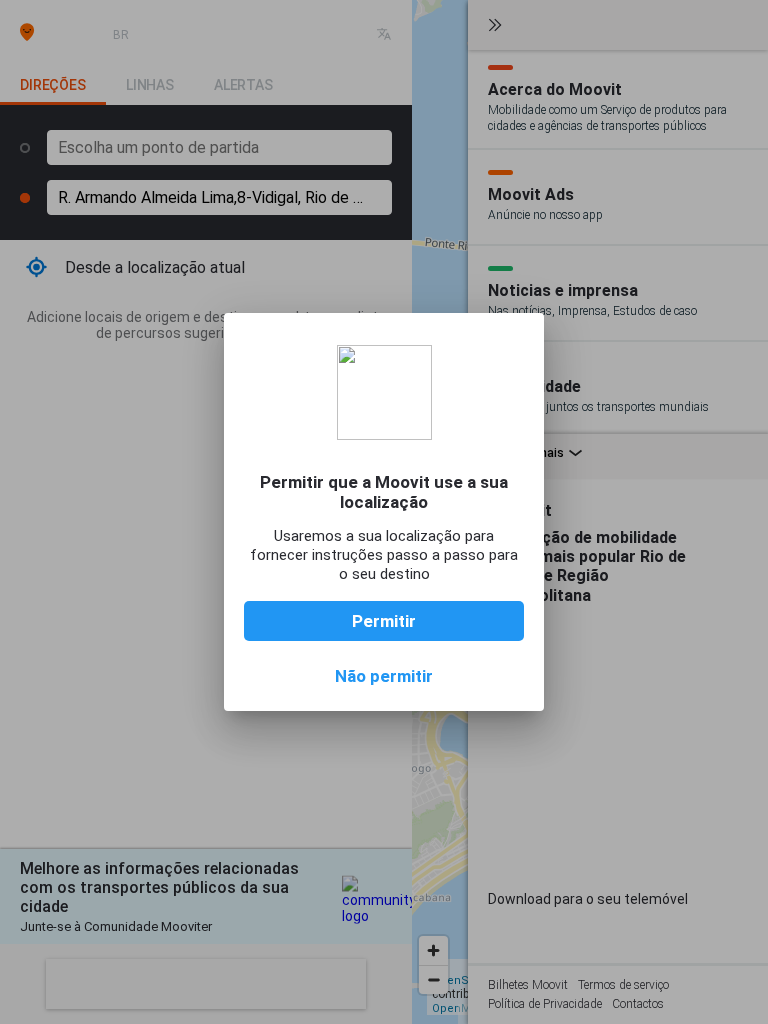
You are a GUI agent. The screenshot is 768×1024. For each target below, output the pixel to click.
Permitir (384, 621)
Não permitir (384, 676)
